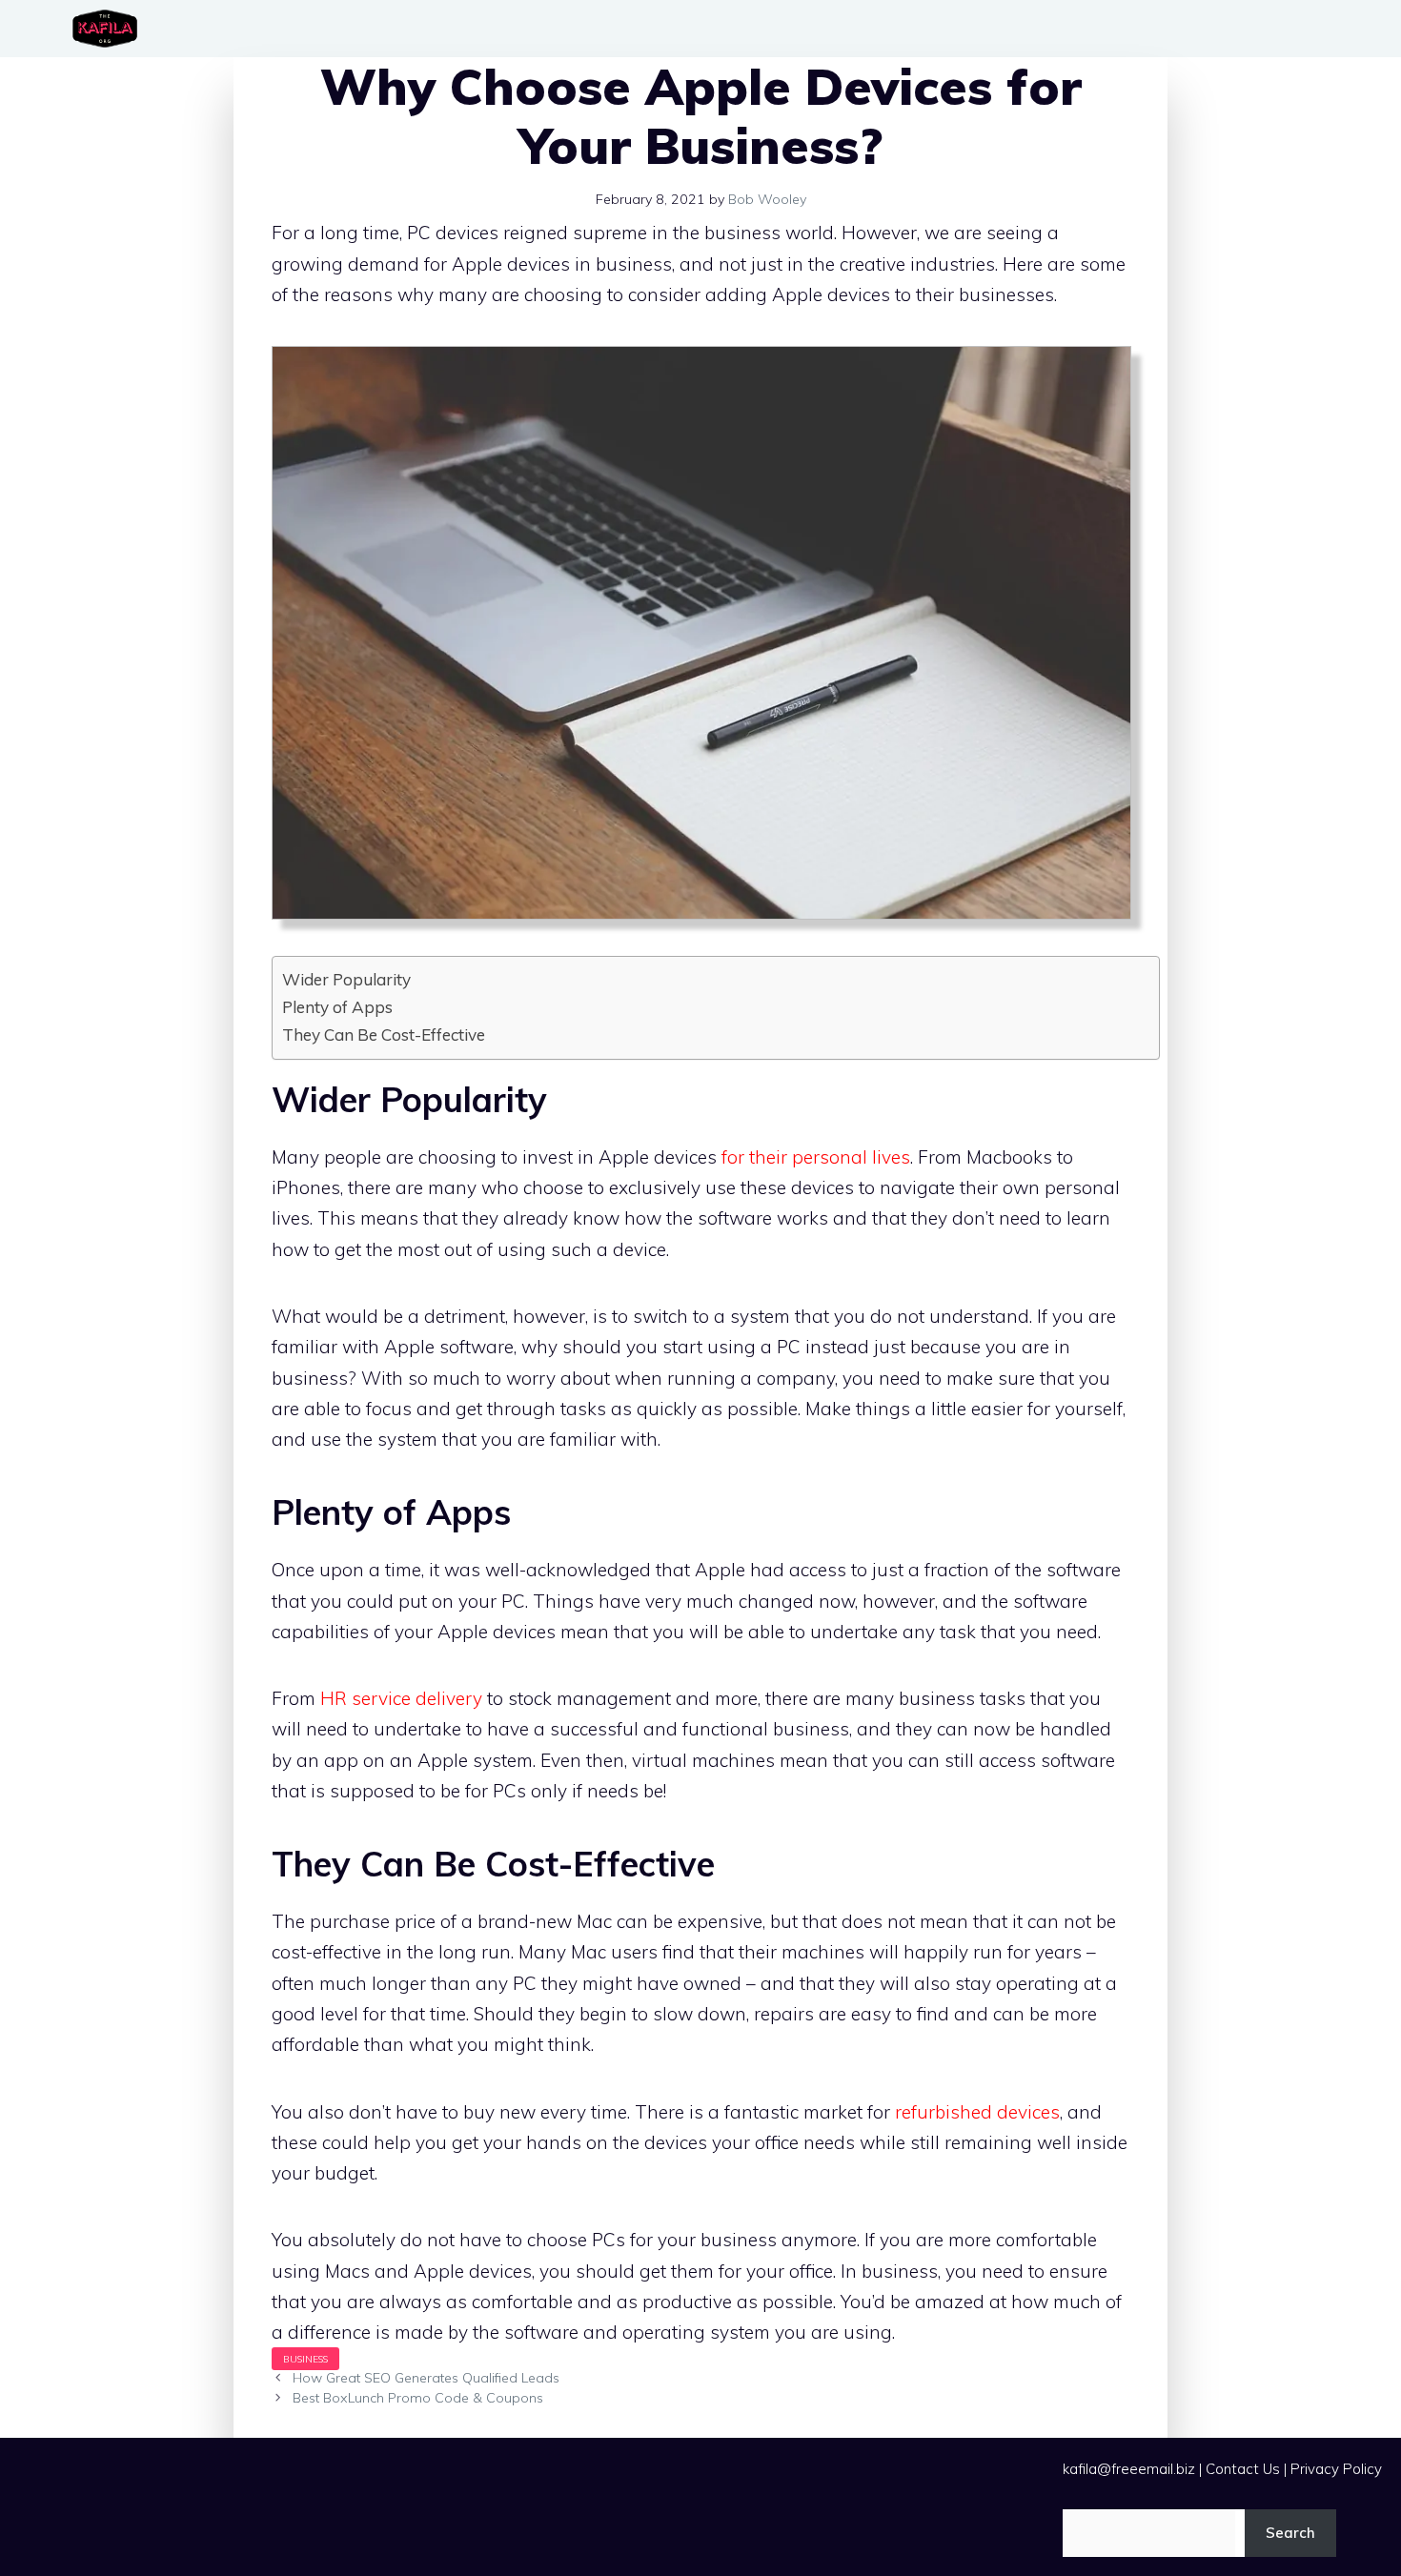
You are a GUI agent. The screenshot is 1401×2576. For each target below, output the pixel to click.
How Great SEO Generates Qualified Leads (426, 2378)
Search (1290, 2533)
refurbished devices (977, 2112)
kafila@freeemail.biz (1129, 2469)
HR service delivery (401, 1698)
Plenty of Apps (337, 1007)
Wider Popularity (346, 979)
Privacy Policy (1336, 2469)
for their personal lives (816, 1157)
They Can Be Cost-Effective (384, 1034)
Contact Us (1243, 2469)
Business (305, 2359)
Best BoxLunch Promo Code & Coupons (418, 2398)
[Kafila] (110, 29)
